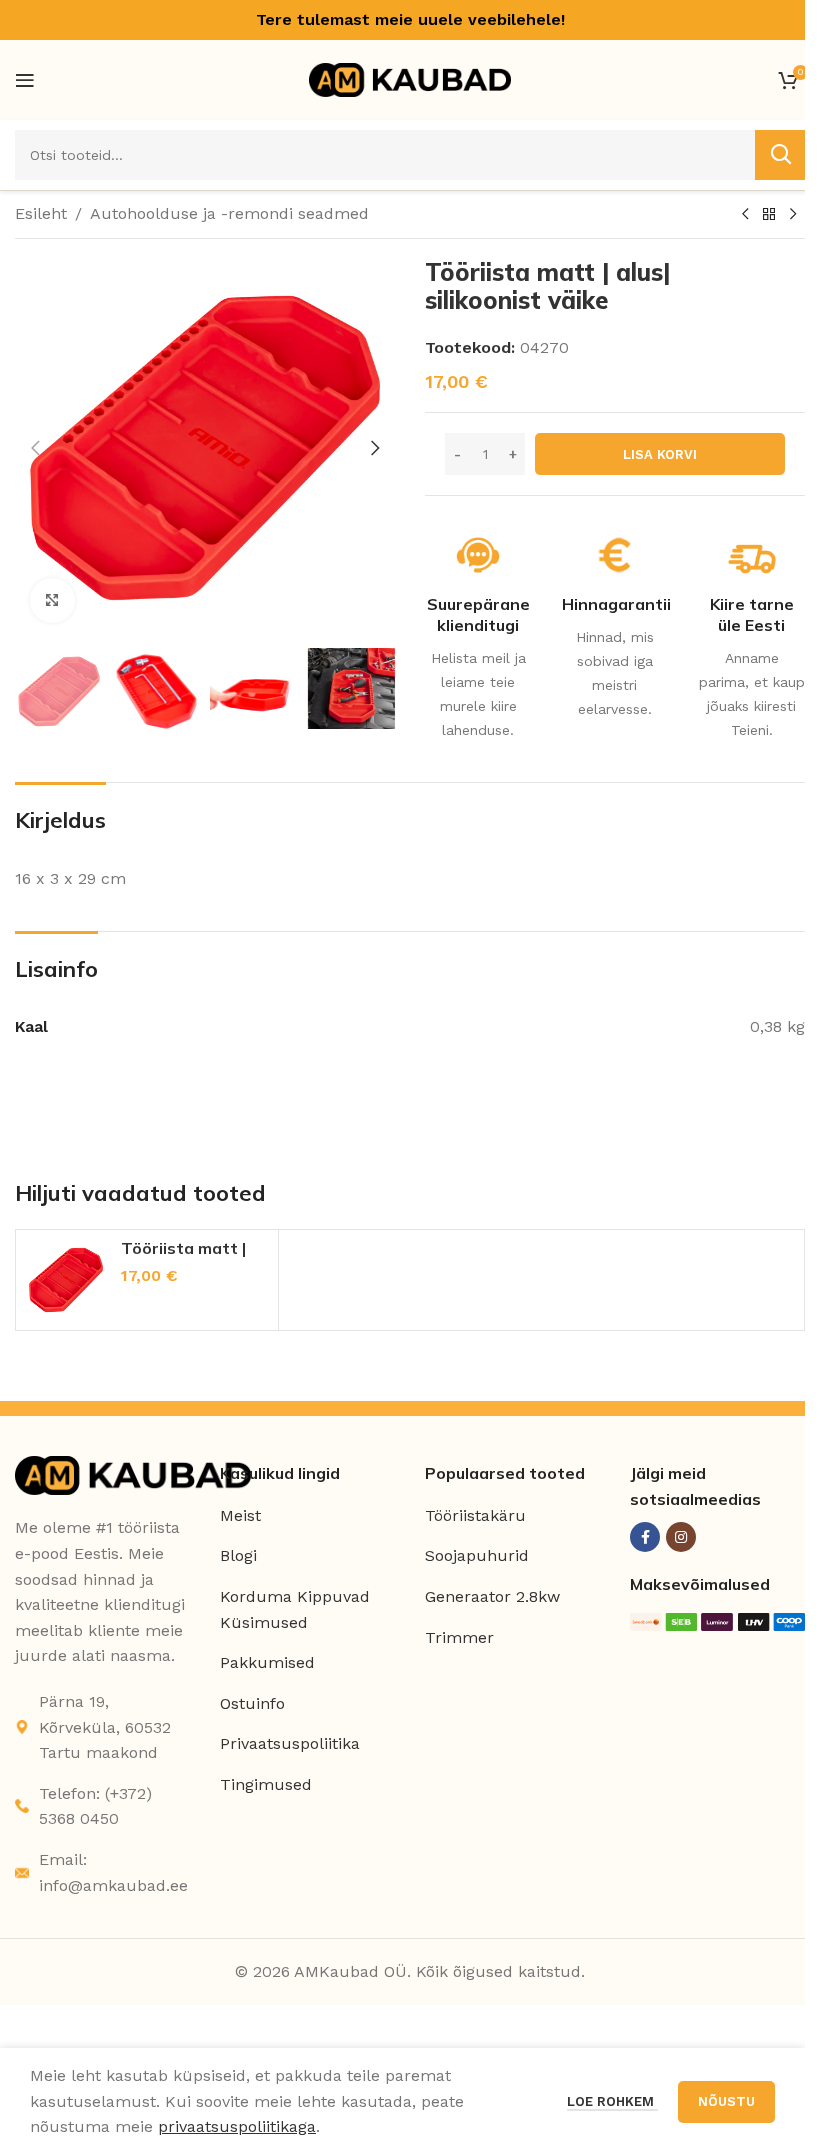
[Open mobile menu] (25, 80)
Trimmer (459, 1637)
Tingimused (266, 1784)
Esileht (41, 213)
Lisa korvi (660, 454)
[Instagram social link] (681, 1537)
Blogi (238, 1555)
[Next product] (793, 215)
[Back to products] (769, 215)
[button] (35, 448)
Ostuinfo (252, 1703)
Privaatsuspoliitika (290, 1743)
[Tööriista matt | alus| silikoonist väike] (66, 1280)
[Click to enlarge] (52, 600)
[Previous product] (745, 215)
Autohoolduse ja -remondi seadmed (229, 213)
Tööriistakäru (475, 1515)
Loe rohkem (612, 2101)
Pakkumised (267, 1662)
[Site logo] (410, 78)
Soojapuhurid (477, 1555)
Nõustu (726, 2101)
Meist (240, 1515)
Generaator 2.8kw (492, 1596)
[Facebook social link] (645, 1537)
